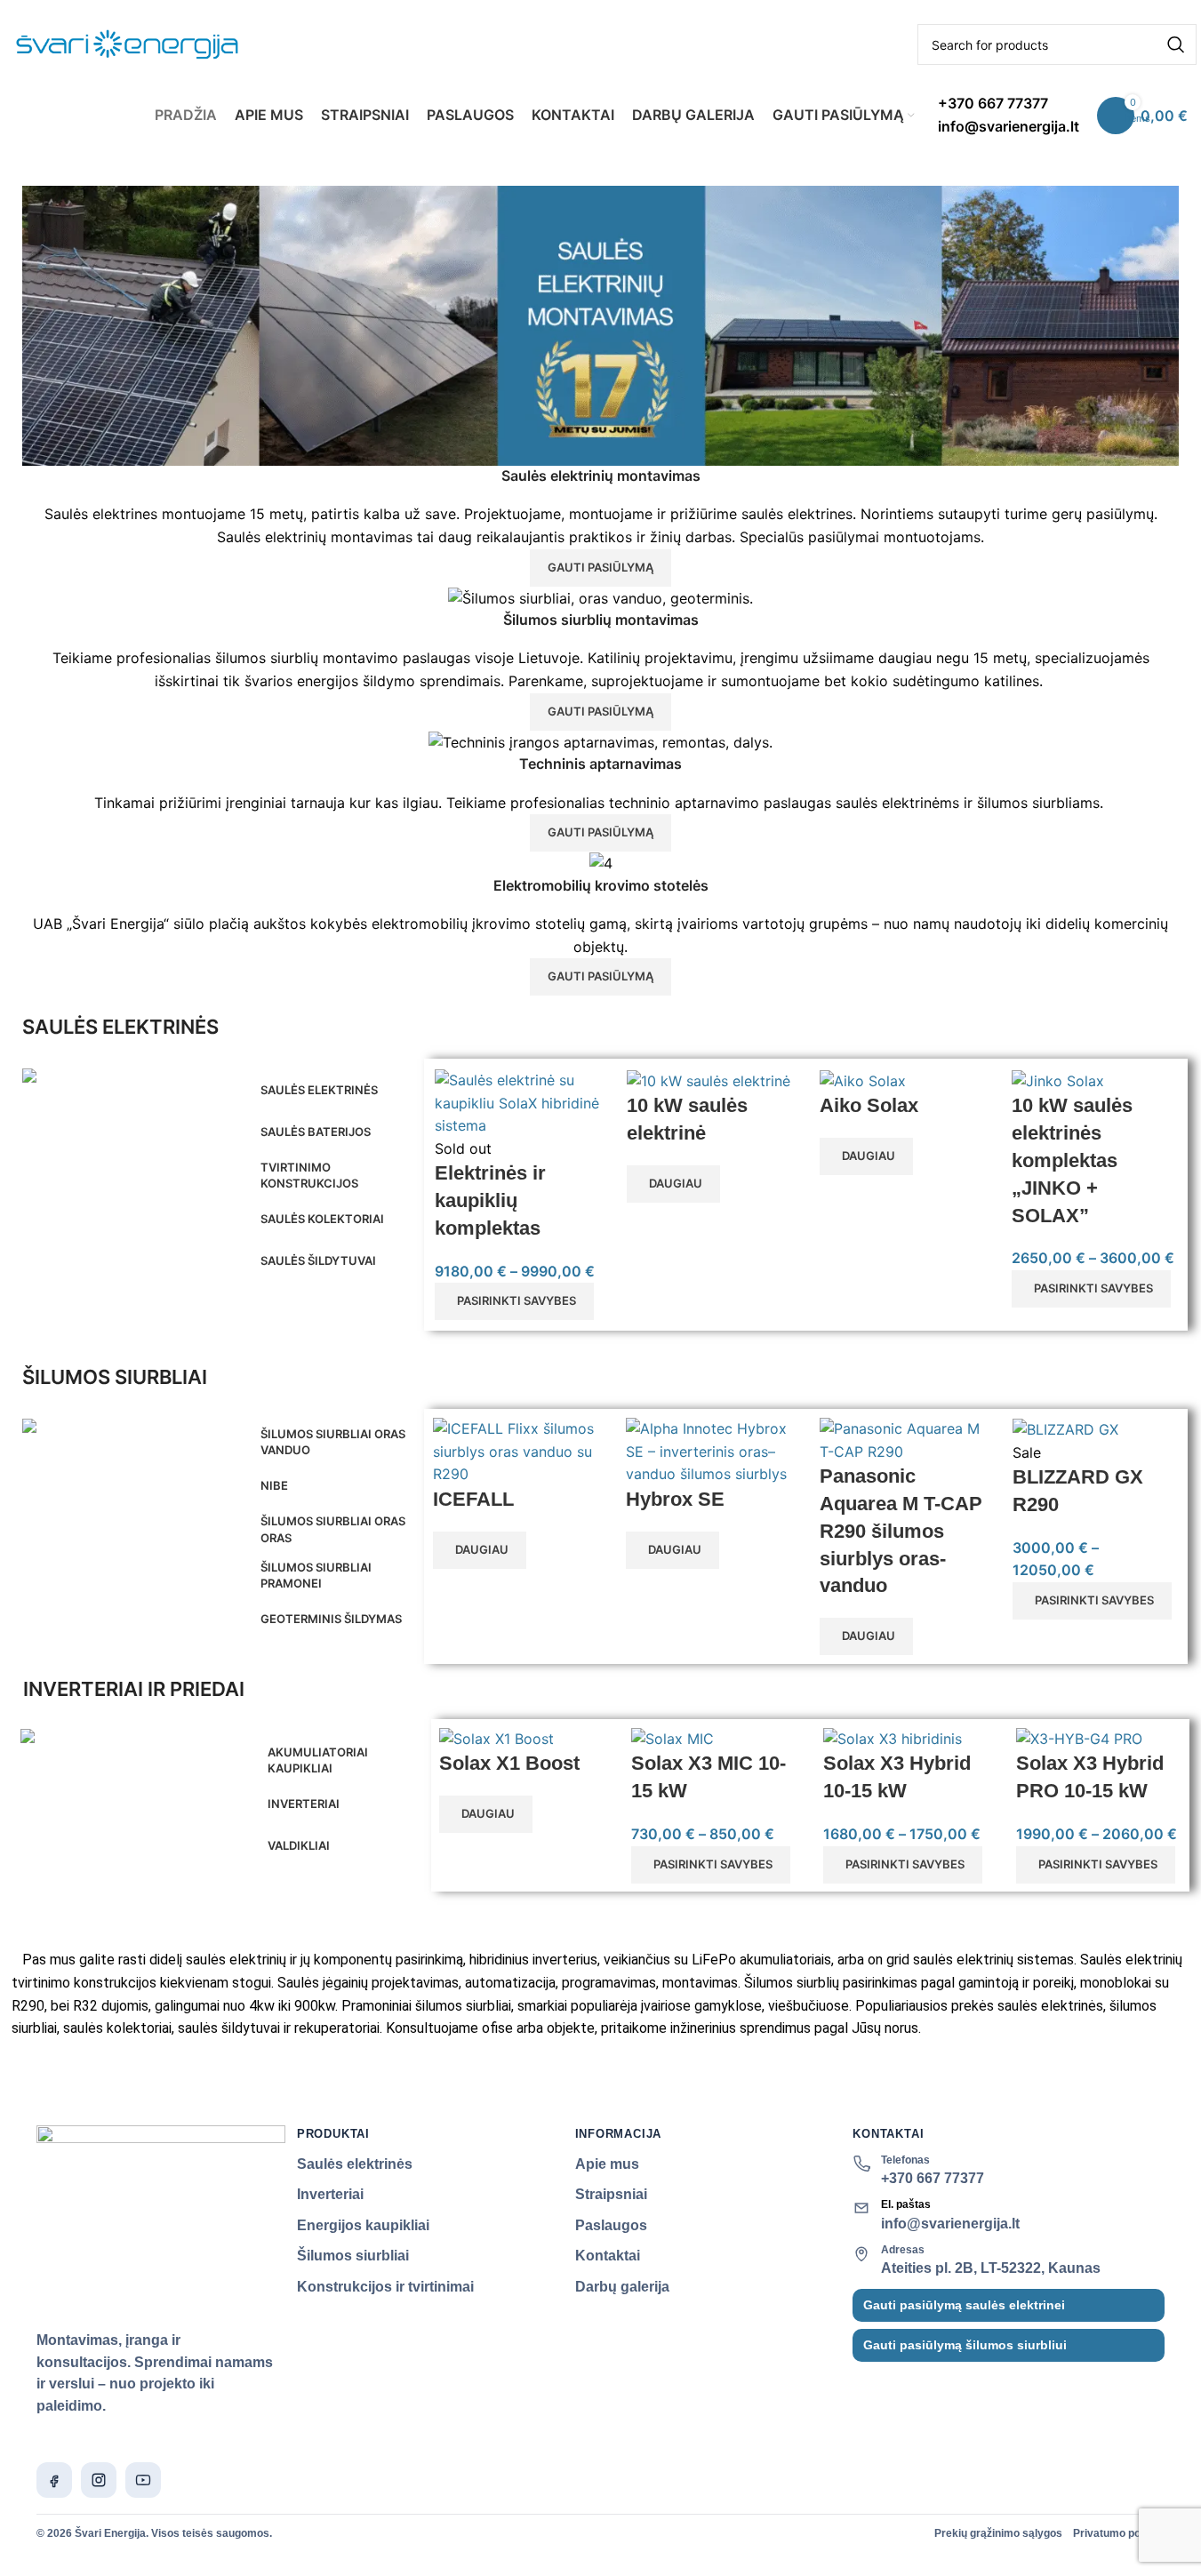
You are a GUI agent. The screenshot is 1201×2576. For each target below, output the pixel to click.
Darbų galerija (622, 2287)
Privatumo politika (1119, 2533)
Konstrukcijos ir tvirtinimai (385, 2287)
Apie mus (607, 2164)
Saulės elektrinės (355, 2164)
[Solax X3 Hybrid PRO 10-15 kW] (1079, 1738)
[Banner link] (131, 1079)
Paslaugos (611, 2225)
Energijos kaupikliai (363, 2225)
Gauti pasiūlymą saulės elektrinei (964, 2305)
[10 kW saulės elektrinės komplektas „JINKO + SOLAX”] (1058, 1080)
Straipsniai (611, 2194)
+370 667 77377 (933, 2178)
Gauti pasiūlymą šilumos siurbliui (965, 2345)
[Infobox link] (600, 71)
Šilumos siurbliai (353, 2256)
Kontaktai (608, 2256)
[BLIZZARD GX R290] (1065, 1428)
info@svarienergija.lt (950, 2224)
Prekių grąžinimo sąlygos (998, 2533)
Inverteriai (330, 2194)
